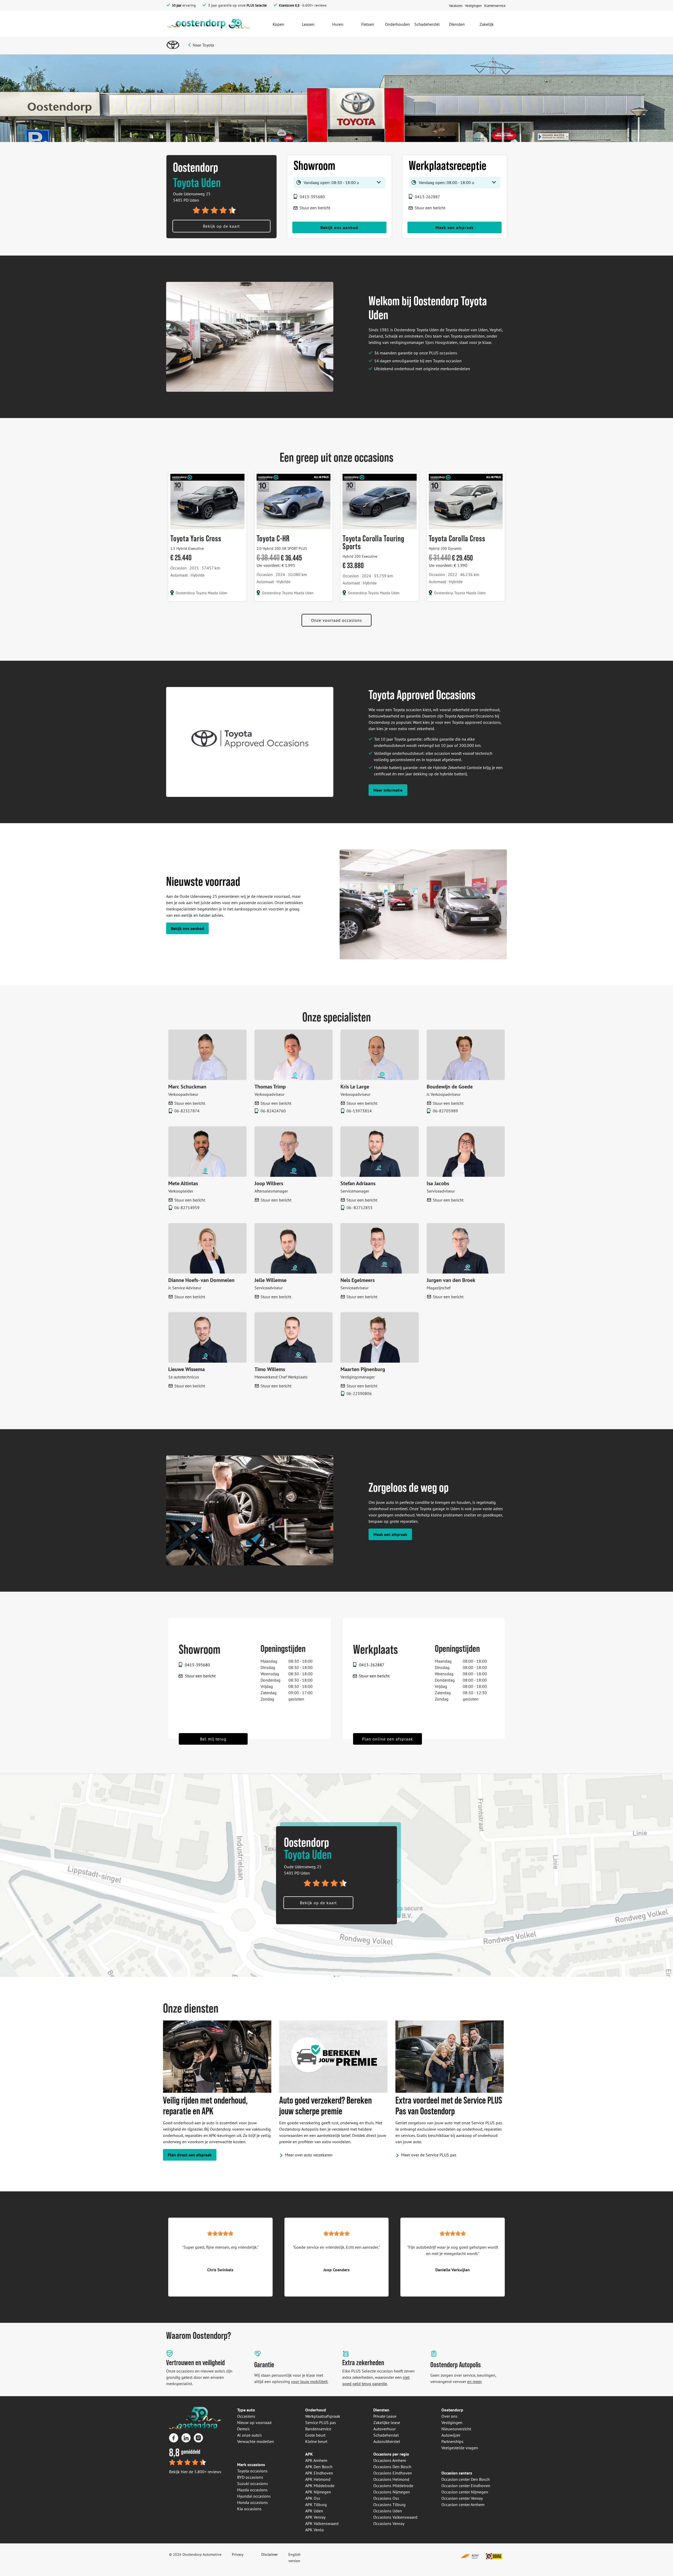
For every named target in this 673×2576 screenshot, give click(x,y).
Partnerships (452, 2441)
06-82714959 (187, 1208)
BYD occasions (250, 2477)
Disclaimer (270, 2554)
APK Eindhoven (319, 2473)
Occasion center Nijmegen (465, 2492)
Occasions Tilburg (389, 2504)
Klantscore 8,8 (289, 5)
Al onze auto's (249, 2435)
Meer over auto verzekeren (309, 2155)
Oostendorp (452, 2410)
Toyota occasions (252, 2471)
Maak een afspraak (455, 227)
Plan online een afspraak (388, 1739)
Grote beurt (315, 2435)
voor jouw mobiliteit (309, 2381)
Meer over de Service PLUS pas (429, 2155)
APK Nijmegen (318, 2492)
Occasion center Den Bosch (466, 2479)
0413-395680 (312, 197)
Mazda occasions (252, 2490)
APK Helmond (318, 2479)
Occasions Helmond (391, 2479)
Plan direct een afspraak (190, 2155)
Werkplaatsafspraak (323, 2416)
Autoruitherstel (387, 2441)
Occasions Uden (388, 2511)
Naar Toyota (203, 45)
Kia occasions (249, 2509)
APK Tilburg (316, 2504)
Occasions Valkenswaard (395, 2517)
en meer (474, 2381)
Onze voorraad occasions (336, 620)
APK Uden (314, 2511)
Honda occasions (253, 2502)
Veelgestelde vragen (460, 2448)
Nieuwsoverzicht (456, 2429)
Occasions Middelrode (393, 2486)
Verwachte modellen (256, 2441)
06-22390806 (359, 1393)
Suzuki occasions (253, 2483)
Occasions (246, 2416)
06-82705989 (445, 1111)
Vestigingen (452, 2422)
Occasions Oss (386, 2498)
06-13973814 (359, 1111)
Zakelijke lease (387, 2422)
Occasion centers (457, 2473)
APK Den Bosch (319, 2467)
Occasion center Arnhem (463, 2504)
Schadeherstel (386, 2435)
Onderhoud (316, 2410)
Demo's (243, 2429)
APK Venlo (315, 2530)
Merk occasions (251, 2465)
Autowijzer (451, 2435)
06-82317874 (187, 1111)
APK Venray (315, 2517)
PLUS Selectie (257, 5)
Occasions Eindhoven (393, 2473)
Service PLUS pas (321, 2422)
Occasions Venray (389, 2523)
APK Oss (313, 2498)
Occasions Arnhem (390, 2460)
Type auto (246, 2410)
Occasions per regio (391, 2454)
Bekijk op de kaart (221, 226)
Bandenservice (318, 2429)
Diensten (381, 2410)
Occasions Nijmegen (392, 2492)
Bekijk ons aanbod (339, 227)
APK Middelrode (320, 2486)
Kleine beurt (316, 2441)
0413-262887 (427, 197)
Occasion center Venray (462, 2498)
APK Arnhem (316, 2460)
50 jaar (177, 5)
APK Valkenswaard (322, 2523)
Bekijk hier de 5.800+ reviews (195, 2472)
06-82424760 (273, 1111)
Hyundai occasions (254, 2496)
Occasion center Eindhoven (466, 2486)
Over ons (449, 2416)
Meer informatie (388, 790)
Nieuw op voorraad (254, 2422)
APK (309, 2454)
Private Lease (385, 2416)
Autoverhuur (384, 2429)
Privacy (238, 2554)
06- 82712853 (360, 1208)
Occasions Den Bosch (392, 2467)
